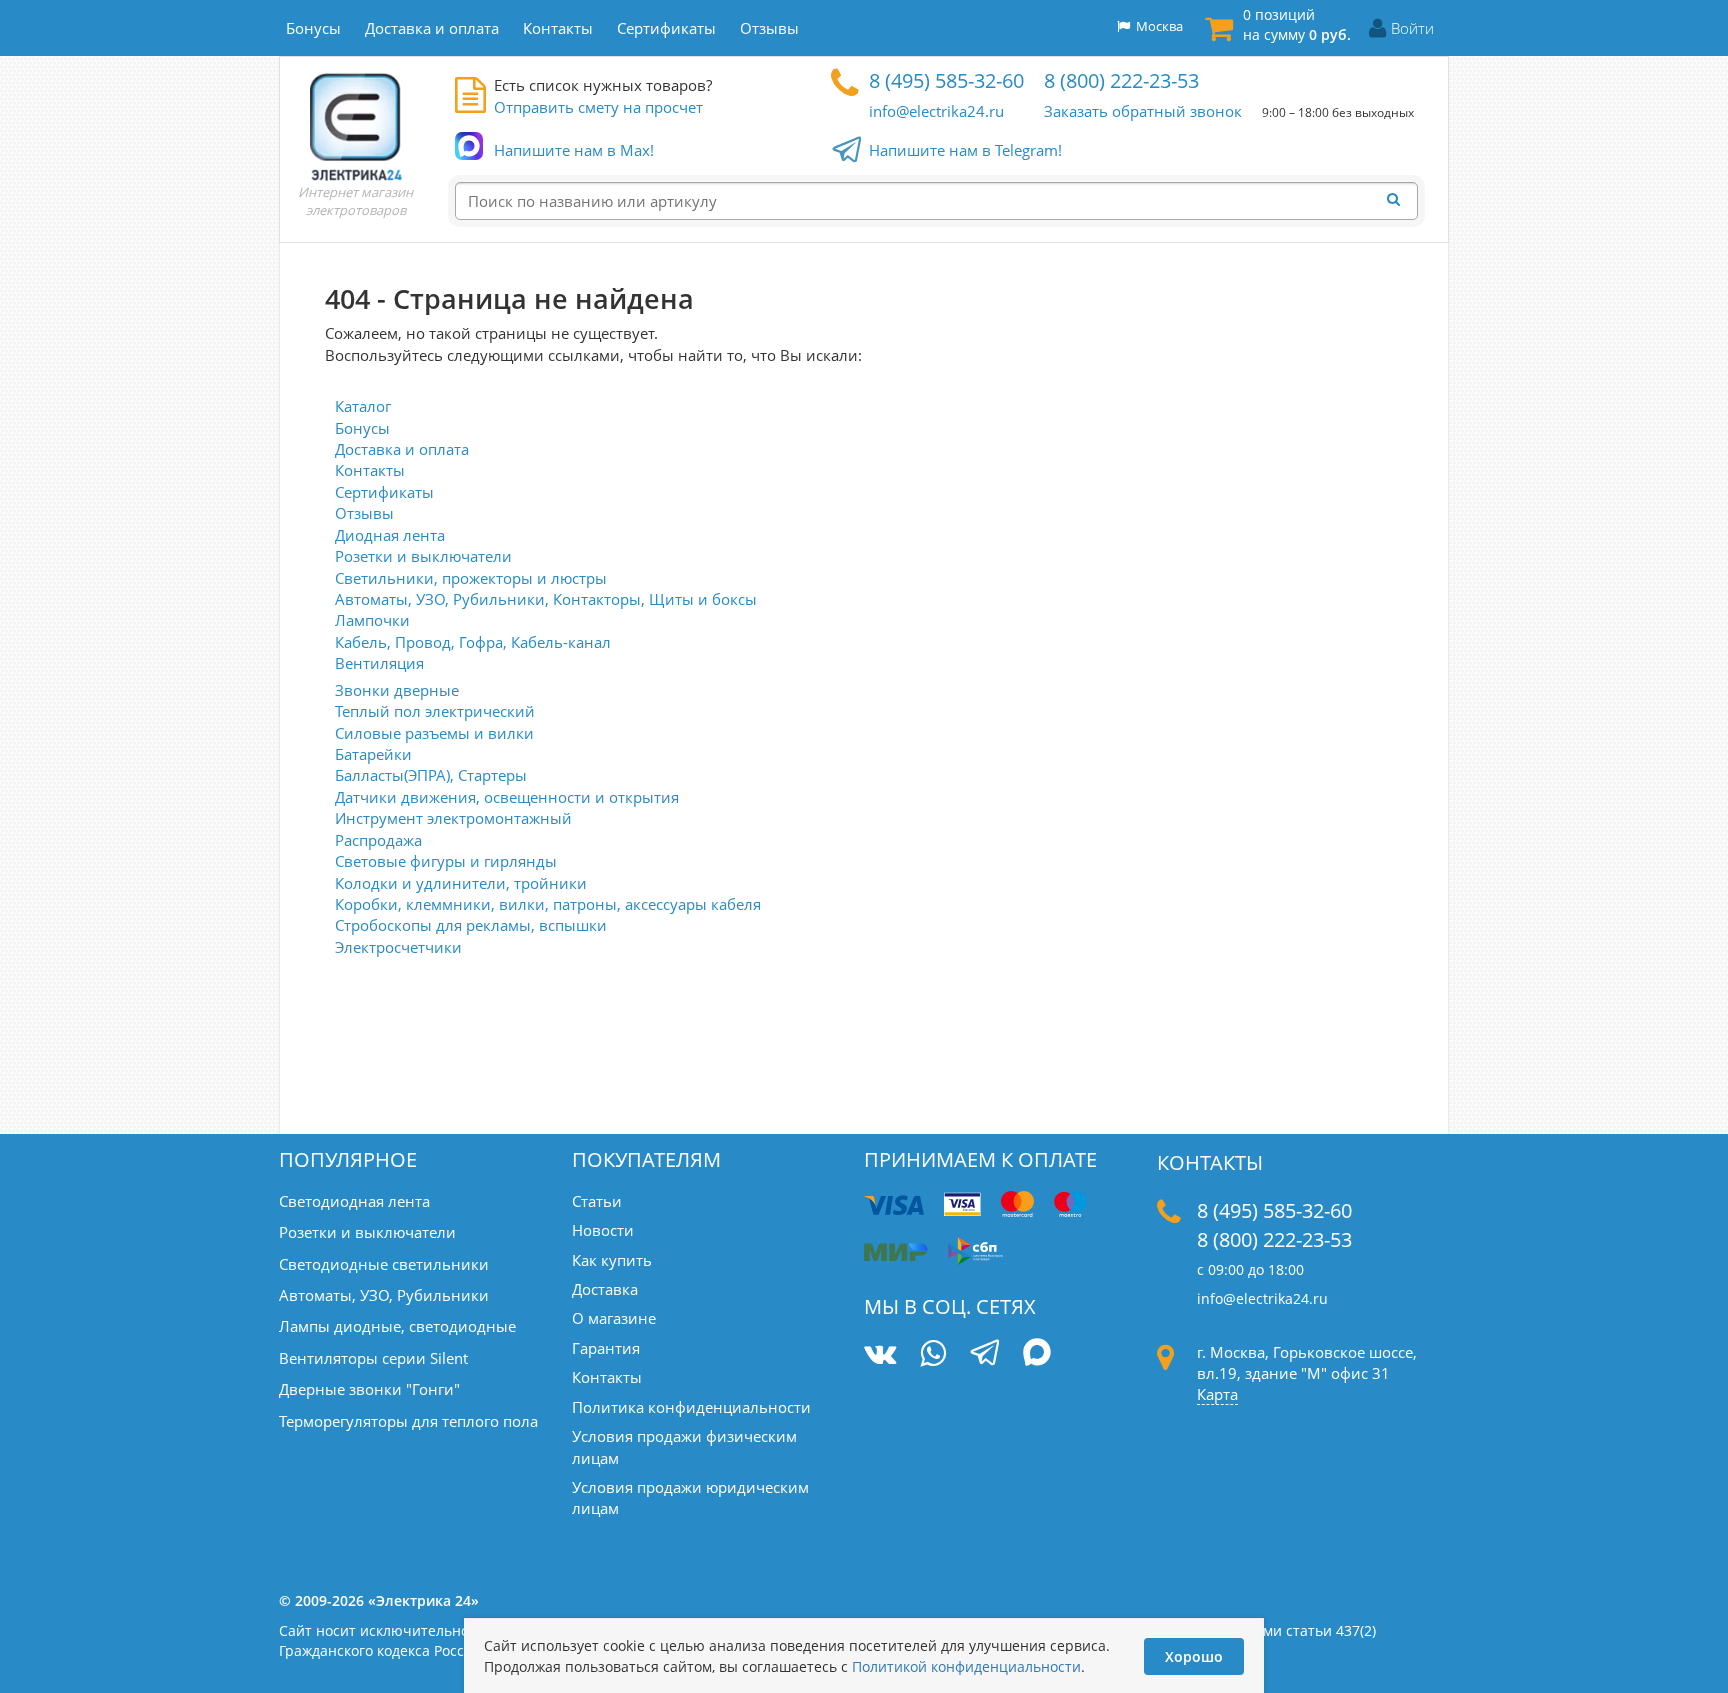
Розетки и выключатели (423, 556)
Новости (603, 1230)
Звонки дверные (397, 690)
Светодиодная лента (354, 1201)
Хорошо (1194, 1656)
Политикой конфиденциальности (966, 1666)
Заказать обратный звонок (1143, 111)
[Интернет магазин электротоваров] (356, 126)
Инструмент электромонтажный (453, 818)
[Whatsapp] (933, 1353)
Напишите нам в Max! (574, 150)
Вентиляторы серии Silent (373, 1358)
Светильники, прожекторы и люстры (471, 578)
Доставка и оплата (402, 449)
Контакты (370, 470)
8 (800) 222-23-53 (1121, 80)
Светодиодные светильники (384, 1264)
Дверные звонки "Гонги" (369, 1389)
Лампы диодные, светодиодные (397, 1326)
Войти (1412, 28)
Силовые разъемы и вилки (434, 733)
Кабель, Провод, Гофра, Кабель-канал (473, 642)
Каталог (363, 406)
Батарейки (373, 754)
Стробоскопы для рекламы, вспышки (471, 925)
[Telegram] (984, 1355)
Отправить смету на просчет (598, 107)
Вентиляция (379, 663)
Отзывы (364, 513)
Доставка (605, 1289)
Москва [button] (1156, 26)
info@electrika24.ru (936, 111)
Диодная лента (390, 535)
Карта (1217, 1394)
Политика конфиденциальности (691, 1407)
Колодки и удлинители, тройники (461, 883)
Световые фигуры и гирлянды (446, 861)
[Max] (1037, 1355)
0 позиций (1297, 24)
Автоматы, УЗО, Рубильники (384, 1295)
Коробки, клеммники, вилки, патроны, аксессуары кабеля (548, 904)
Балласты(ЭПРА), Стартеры (431, 775)
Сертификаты (384, 492)
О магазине (614, 1318)
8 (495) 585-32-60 (946, 80)
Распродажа (378, 840)
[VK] (880, 1353)
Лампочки (372, 620)
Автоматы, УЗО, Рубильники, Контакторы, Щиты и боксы (546, 599)
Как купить (612, 1260)
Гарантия (606, 1348)
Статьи (597, 1201)
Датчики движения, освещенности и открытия (507, 797)
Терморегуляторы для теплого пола (408, 1421)
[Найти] (1399, 200)
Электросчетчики (398, 947)
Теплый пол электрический (435, 711)
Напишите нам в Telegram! (965, 150)
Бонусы (362, 428)
